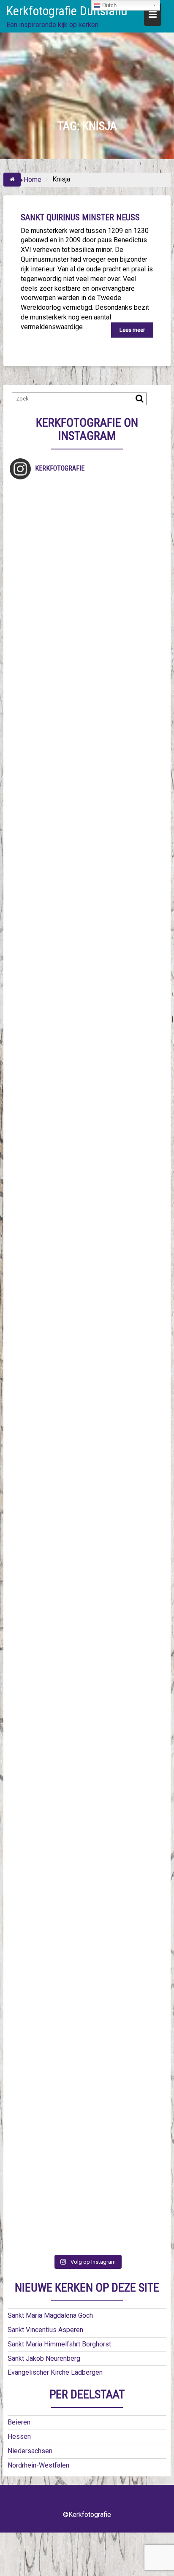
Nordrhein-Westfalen (38, 2465)
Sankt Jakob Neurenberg (44, 2358)
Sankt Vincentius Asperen (45, 2330)
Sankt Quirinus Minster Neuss (80, 217)
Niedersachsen (30, 2451)
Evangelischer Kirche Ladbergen (55, 2372)
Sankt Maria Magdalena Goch (50, 2315)
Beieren (19, 2422)
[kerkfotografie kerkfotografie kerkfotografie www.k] (87, 530)
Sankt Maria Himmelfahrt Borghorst (59, 2344)
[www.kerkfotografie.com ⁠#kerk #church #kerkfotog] (87, 1677)
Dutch (109, 5)
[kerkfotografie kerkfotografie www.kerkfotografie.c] (87, 795)
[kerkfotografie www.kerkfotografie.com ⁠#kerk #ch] (87, 883)
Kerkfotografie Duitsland (67, 11)
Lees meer (132, 330)
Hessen (19, 2437)
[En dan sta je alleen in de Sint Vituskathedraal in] (87, 1412)
